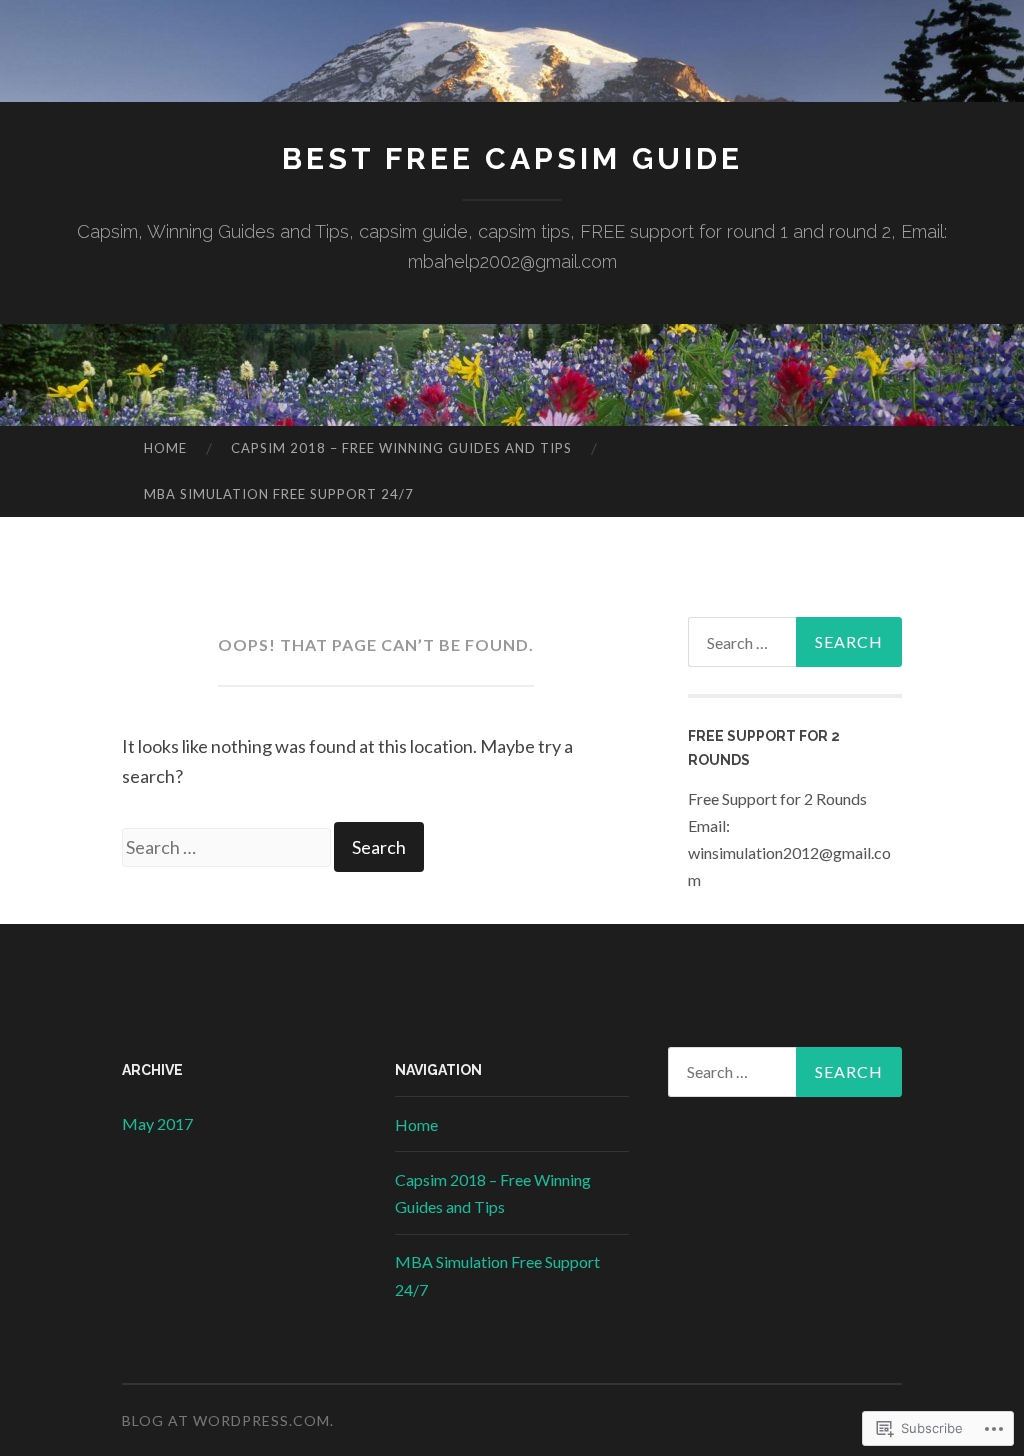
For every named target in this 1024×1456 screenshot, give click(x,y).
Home (165, 448)
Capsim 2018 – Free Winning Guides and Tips (401, 448)
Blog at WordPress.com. (228, 1420)
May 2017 (157, 1123)
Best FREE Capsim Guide (512, 158)
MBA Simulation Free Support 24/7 (279, 494)
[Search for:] (228, 847)
